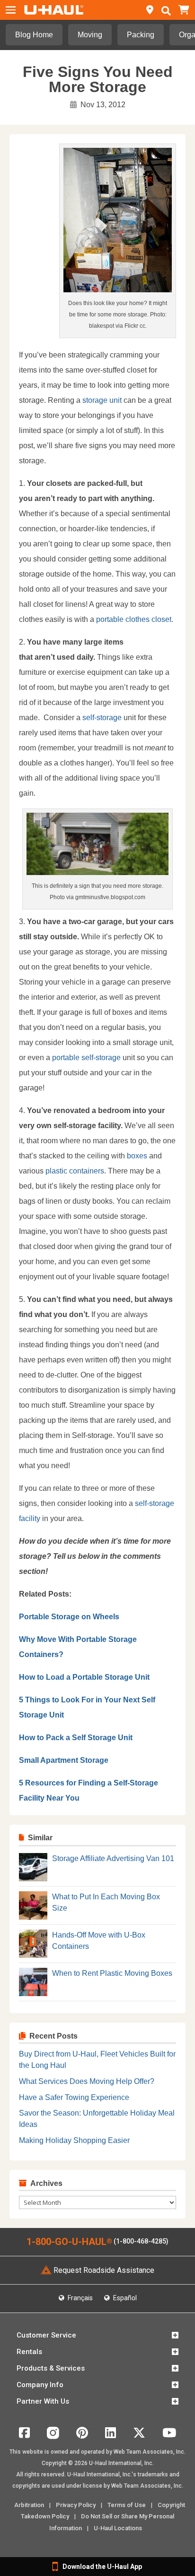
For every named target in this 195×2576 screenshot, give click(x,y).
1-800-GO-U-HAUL (69, 2242)
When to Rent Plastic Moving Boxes (112, 1973)
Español (124, 2298)
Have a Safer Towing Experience (74, 2097)
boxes (137, 1156)
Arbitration (29, 2505)
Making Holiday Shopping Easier (74, 2140)
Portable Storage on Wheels (69, 1617)
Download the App (102, 2567)
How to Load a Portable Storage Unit (84, 1677)
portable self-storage (86, 1058)
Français (80, 2298)
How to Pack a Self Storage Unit (76, 1738)
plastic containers (74, 1171)
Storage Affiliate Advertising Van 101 (113, 1858)
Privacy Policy (76, 2505)
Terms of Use (127, 2505)
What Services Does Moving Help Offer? (87, 2081)
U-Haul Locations (118, 2528)
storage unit (102, 400)
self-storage (102, 718)
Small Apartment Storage (64, 1760)
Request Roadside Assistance (104, 2270)
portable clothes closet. (135, 619)
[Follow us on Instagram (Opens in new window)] (53, 2436)
